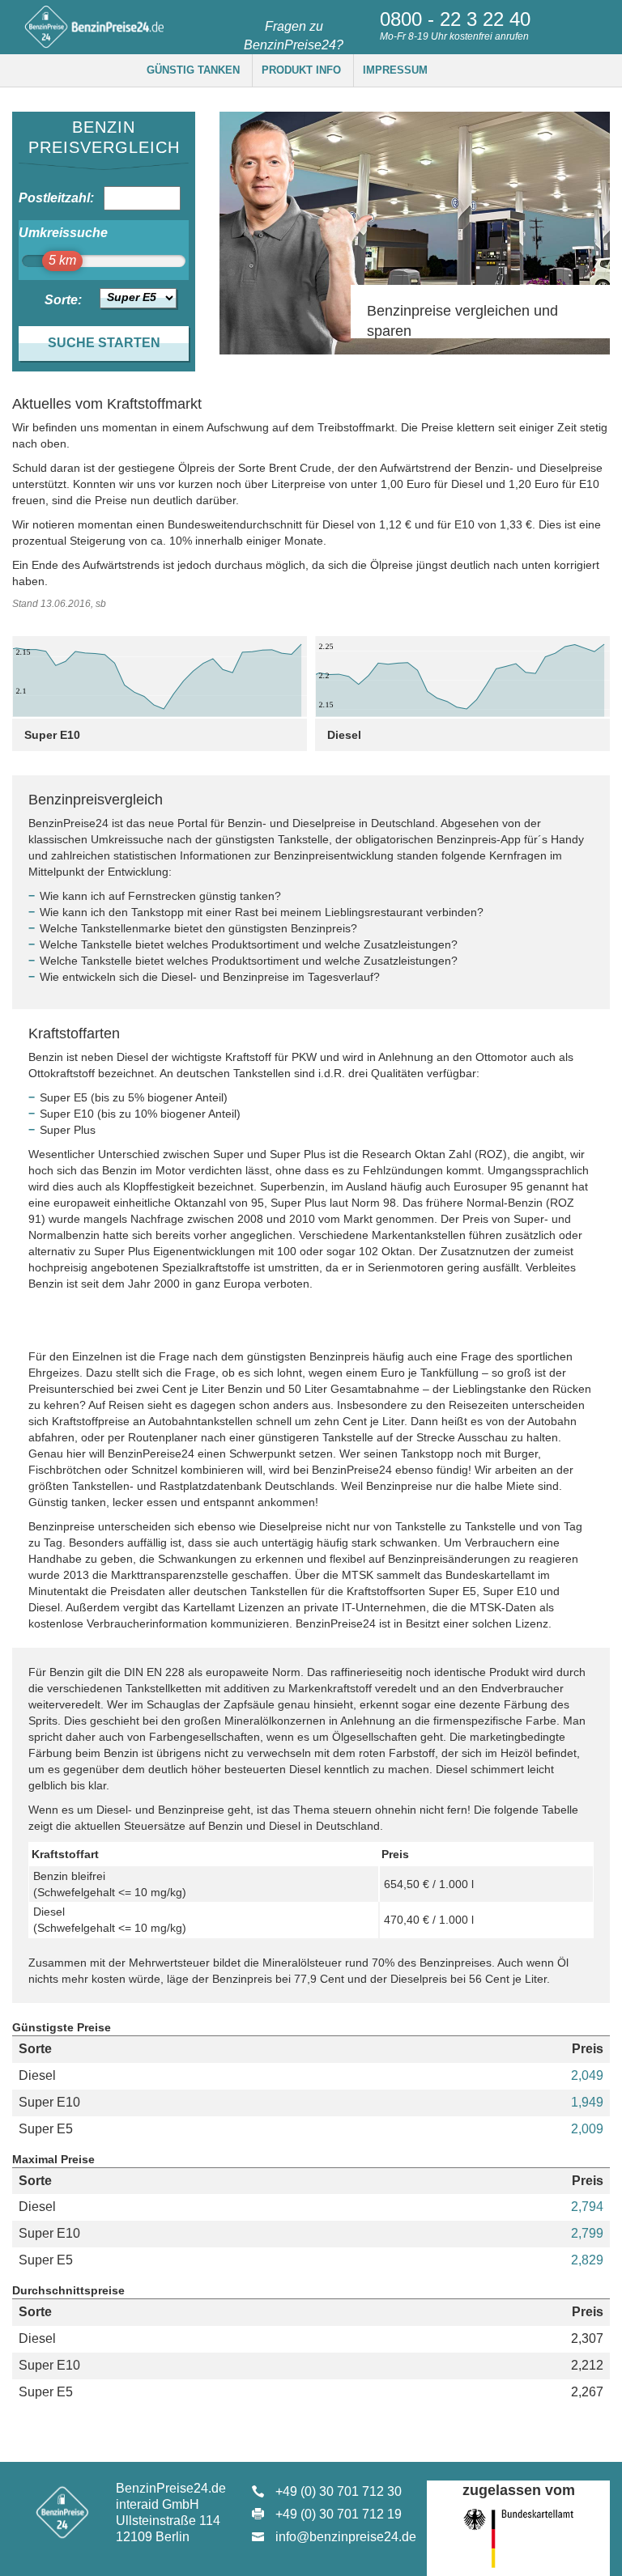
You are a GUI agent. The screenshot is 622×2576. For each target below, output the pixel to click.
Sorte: (63, 300)
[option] (415, 233)
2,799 (587, 2233)
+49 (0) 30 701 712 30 (339, 2491)
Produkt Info (301, 70)
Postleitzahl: (50, 198)
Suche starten (104, 343)
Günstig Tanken (193, 70)
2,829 (587, 2260)
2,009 (587, 2129)
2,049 (587, 2075)
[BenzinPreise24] (93, 26)
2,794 (587, 2207)
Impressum (395, 70)
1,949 (587, 2102)
